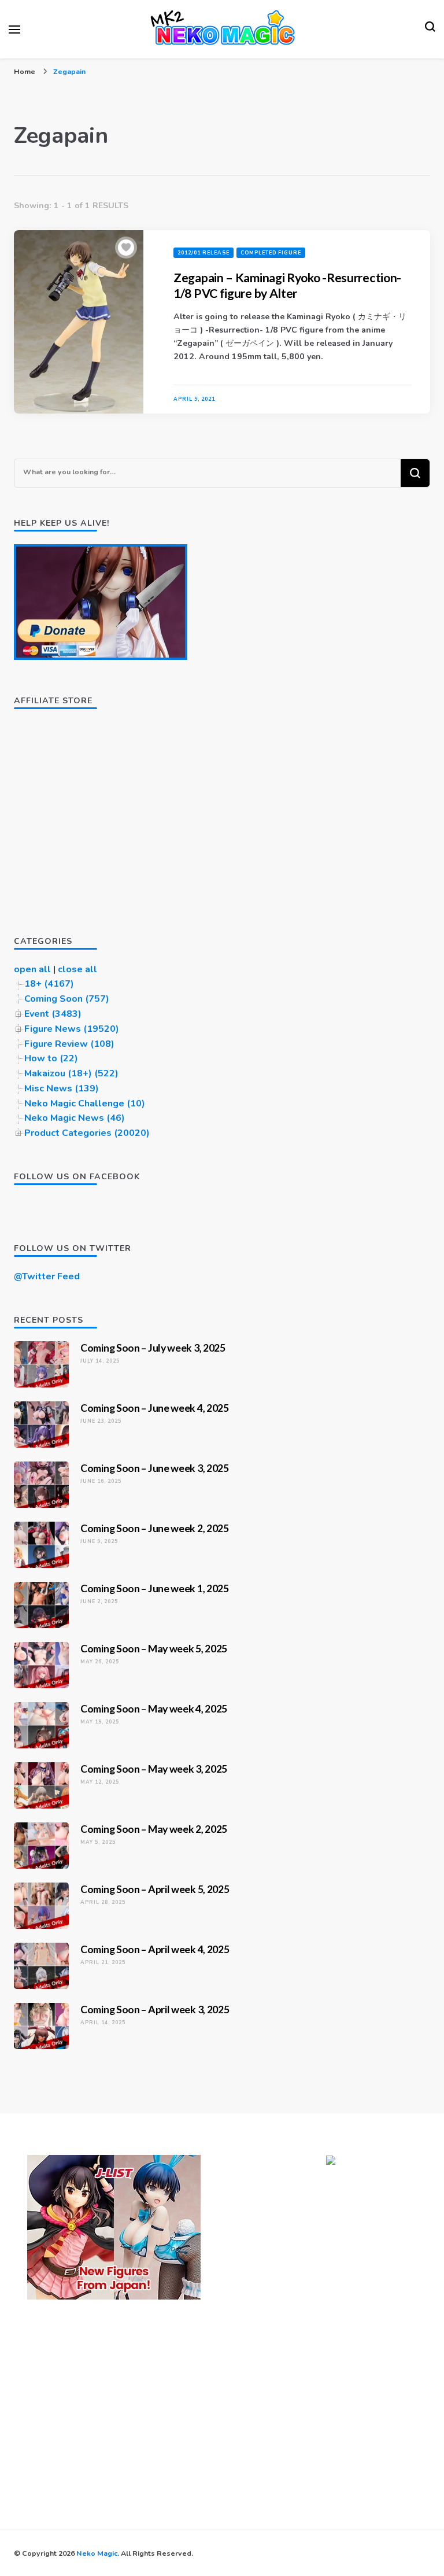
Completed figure (271, 253)
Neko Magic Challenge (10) (85, 1104)
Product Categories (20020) (87, 1133)
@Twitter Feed (47, 1276)
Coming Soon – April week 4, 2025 (155, 1949)
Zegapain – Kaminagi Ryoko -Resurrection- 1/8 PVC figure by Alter (287, 285)
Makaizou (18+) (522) (71, 1073)
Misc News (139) (62, 1088)
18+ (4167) (49, 984)
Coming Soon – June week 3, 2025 (155, 1468)
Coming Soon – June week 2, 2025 (155, 1528)
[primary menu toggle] (14, 29)
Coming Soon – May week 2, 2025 (154, 1829)
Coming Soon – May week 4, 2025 (154, 1708)
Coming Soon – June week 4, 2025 (155, 1408)
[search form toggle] (430, 29)
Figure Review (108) (69, 1044)
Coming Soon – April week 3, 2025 (155, 2009)
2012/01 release (203, 253)
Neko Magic (97, 2553)
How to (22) (51, 1058)
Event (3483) (53, 1014)
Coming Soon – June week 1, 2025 (155, 1588)
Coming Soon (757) (67, 999)
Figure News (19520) (72, 1029)
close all (77, 969)
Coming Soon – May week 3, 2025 (154, 1769)
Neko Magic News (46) (75, 1118)
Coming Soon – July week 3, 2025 (153, 1348)
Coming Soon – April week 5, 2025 (155, 1889)
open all (32, 969)
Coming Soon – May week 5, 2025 (154, 1648)
